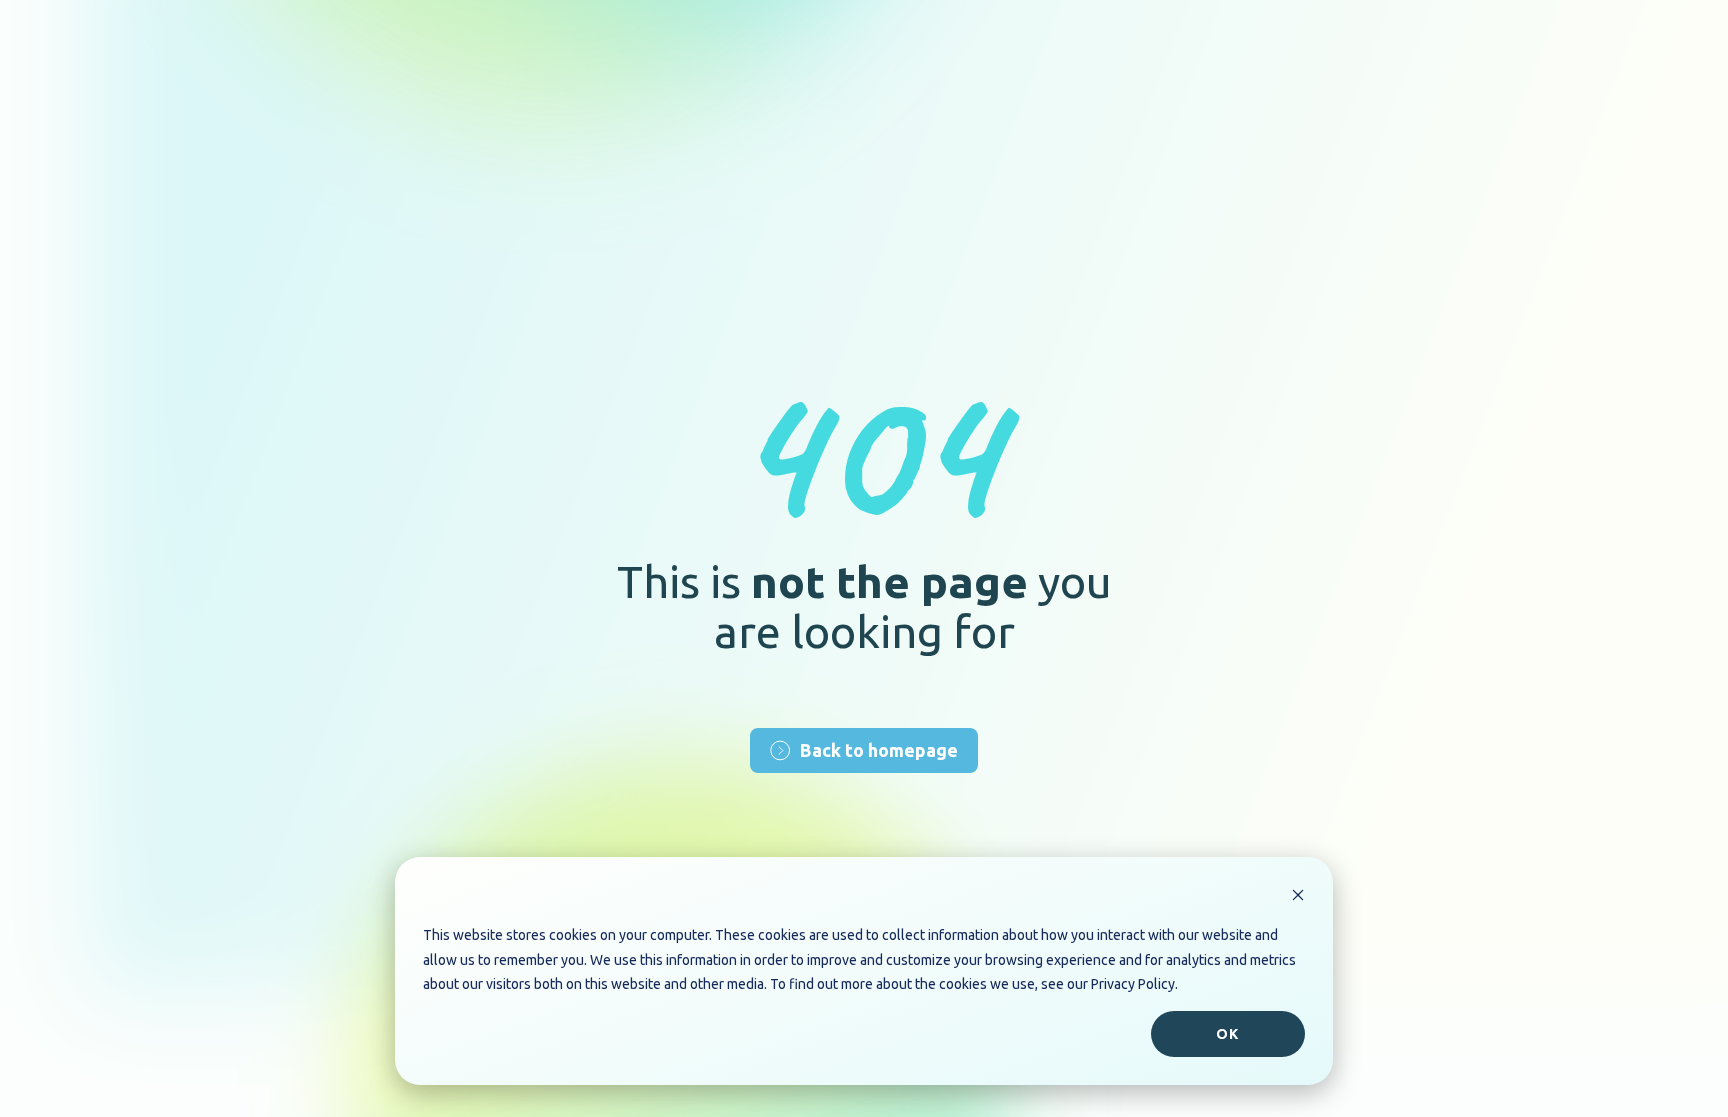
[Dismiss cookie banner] (1298, 897)
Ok (1227, 1034)
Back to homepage (879, 750)
